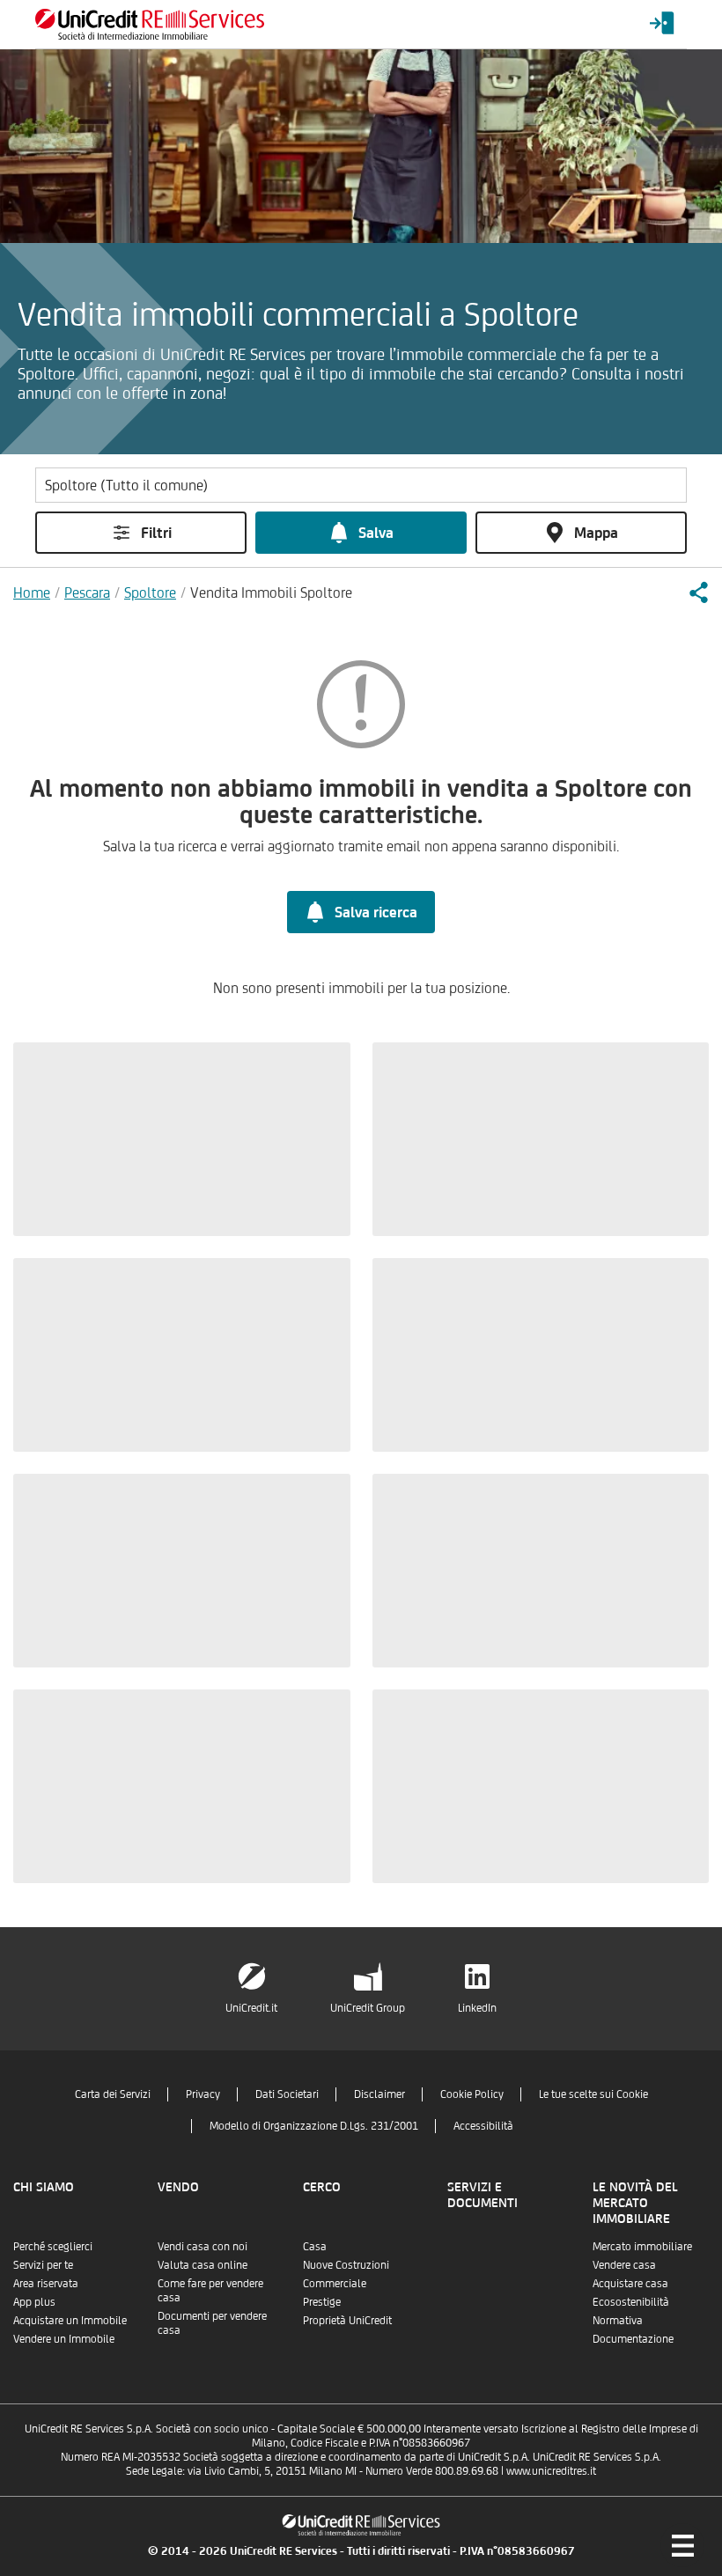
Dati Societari (287, 2094)
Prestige (322, 2302)
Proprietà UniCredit (347, 2320)
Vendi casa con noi (203, 2246)
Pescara (87, 592)
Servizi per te (43, 2265)
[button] (698, 592)
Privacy (203, 2094)
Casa (315, 2246)
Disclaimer (379, 2094)
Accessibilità (483, 2126)
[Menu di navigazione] (682, 2545)
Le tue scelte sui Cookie (593, 2094)
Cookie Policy (472, 2094)
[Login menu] (662, 24)
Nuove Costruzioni (346, 2265)
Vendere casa (624, 2265)
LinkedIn (477, 2008)
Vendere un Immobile (64, 2339)
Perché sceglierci (53, 2246)
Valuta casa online (203, 2265)
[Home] (150, 24)
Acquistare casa (630, 2283)
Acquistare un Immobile (70, 2320)
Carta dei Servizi (113, 2094)
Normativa (618, 2320)
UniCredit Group (368, 2008)
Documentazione (633, 2339)
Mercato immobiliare (642, 2246)
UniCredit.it (251, 2008)
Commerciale (335, 2283)
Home (32, 592)
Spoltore (150, 592)
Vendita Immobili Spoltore (271, 592)
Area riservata (46, 2283)
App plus (34, 2302)
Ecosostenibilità (631, 2302)
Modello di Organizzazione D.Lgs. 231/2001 (314, 2126)
